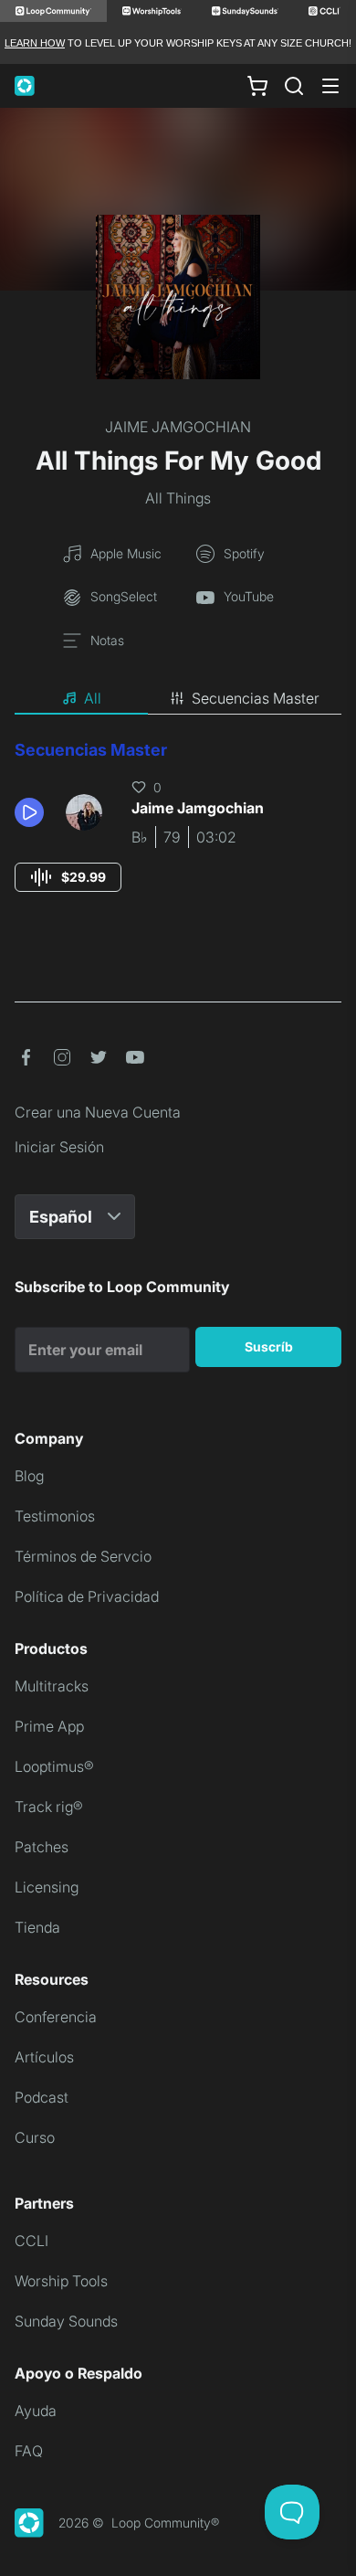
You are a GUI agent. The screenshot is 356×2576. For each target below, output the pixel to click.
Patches (42, 1847)
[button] (33, 812)
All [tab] (93, 698)
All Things (178, 498)
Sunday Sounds (66, 2321)
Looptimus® (54, 1766)
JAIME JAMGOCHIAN (178, 427)
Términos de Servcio (83, 1556)
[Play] (29, 812)
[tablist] (178, 699)
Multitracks (52, 1686)
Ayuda (36, 2411)
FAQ (29, 2451)
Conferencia (56, 2017)
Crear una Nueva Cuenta (98, 1112)
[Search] (294, 86)
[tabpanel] (178, 833)
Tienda (37, 1927)
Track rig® (49, 1807)
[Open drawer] (330, 86)
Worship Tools (61, 2281)
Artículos (44, 2057)
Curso (35, 2137)
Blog (29, 1476)
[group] (68, 877)
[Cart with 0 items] (257, 86)
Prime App (49, 1726)
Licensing (47, 1887)
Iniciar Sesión (59, 1147)
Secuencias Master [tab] (256, 698)
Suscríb (269, 1346)
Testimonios (55, 1516)
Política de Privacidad (87, 1596)
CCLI (31, 2241)
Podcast (42, 2097)
